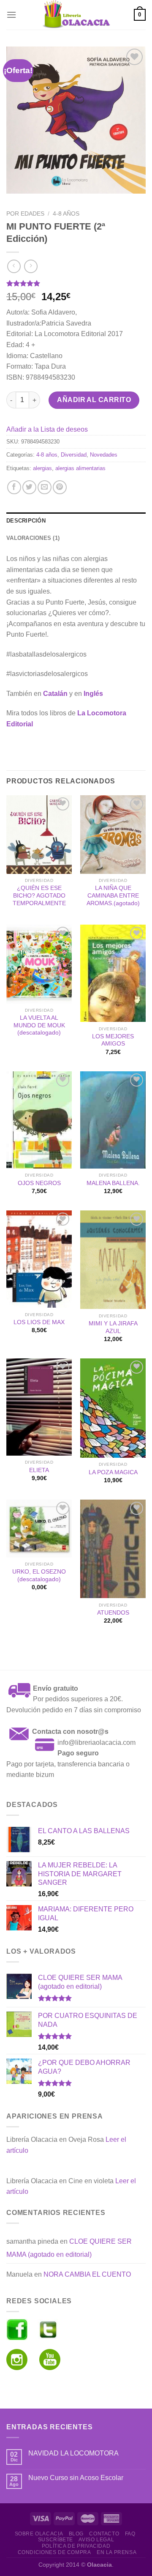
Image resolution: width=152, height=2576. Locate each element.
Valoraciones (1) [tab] (33, 538)
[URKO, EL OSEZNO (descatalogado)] (39, 1529)
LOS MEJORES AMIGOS (113, 1040)
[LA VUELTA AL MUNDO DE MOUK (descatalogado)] (39, 964)
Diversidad (74, 455)
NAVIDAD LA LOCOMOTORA (73, 2453)
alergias (42, 468)
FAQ (130, 2534)
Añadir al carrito (94, 400)
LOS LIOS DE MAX (39, 1322)
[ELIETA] (39, 1407)
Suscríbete (56, 2540)
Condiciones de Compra (54, 2552)
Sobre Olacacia (39, 2534)
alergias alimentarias (80, 468)
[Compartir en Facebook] (14, 487)
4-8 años (66, 214)
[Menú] (11, 15)
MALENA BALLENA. (113, 1183)
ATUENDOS (113, 1613)
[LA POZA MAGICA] (113, 1408)
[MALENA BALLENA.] (113, 1120)
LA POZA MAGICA (113, 1472)
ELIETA (39, 1470)
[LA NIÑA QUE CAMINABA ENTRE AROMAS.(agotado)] (113, 835)
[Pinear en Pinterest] (60, 487)
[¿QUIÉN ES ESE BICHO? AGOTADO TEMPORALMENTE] (39, 835)
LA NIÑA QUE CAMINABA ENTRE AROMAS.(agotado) (113, 895)
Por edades (25, 214)
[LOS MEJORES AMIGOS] (113, 973)
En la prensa (117, 2552)
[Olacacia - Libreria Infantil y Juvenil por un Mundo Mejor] (76, 15)
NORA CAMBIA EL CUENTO (87, 2274)
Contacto (104, 2534)
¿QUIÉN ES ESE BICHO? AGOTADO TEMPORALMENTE (39, 895)
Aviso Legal (96, 2540)
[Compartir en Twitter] (29, 487)
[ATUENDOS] (113, 1549)
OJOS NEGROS (39, 1183)
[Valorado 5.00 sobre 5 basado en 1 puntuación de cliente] (76, 283)
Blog (76, 2534)
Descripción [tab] (26, 521)
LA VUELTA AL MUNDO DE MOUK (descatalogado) (39, 1025)
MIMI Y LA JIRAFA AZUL (113, 1327)
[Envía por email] (45, 487)
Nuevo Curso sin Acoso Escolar (76, 2478)
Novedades (104, 455)
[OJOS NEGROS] (39, 1120)
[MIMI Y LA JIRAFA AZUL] (113, 1260)
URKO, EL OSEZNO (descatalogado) (39, 1575)
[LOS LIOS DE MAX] (39, 1259)
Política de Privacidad (76, 2546)
